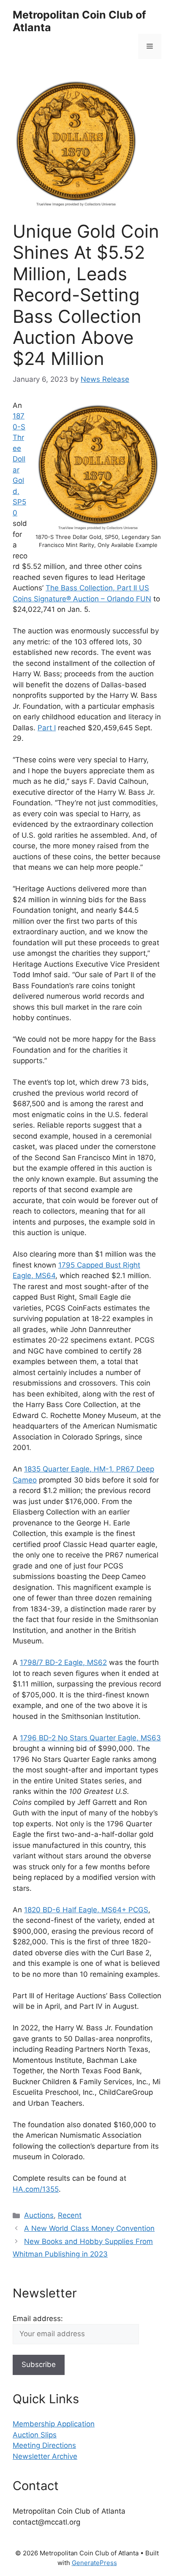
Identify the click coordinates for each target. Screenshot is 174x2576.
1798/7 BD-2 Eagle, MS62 (63, 1662)
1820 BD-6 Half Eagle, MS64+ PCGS (86, 1910)
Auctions (39, 2215)
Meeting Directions (44, 2445)
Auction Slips (35, 2435)
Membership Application (54, 2424)
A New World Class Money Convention (89, 2228)
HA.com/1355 (36, 2189)
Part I (47, 728)
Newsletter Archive (45, 2456)
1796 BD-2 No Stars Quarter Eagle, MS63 (90, 1738)
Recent (70, 2215)
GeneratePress (94, 2563)
